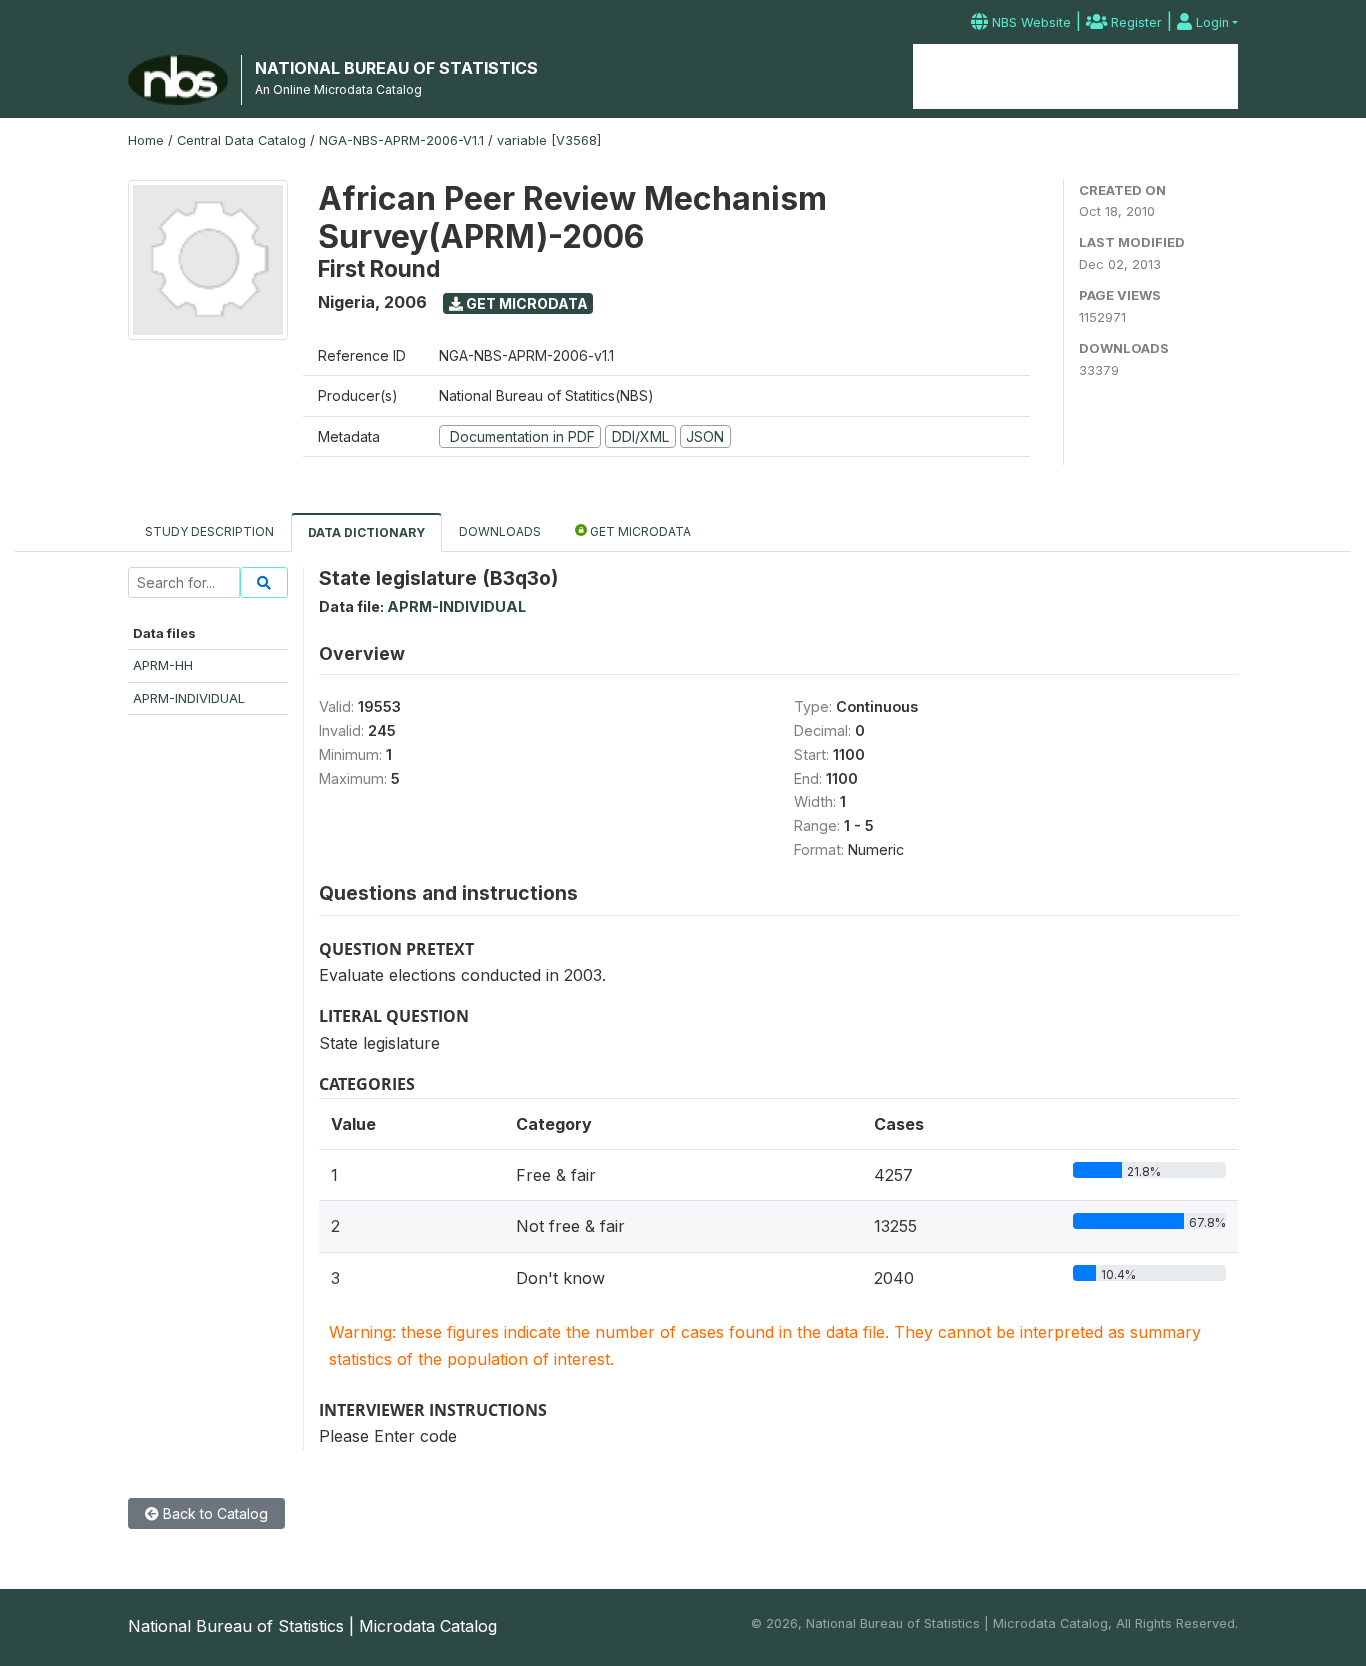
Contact (1201, 77)
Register (1134, 22)
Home (957, 77)
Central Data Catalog (241, 140)
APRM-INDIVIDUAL (189, 698)
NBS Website (1029, 22)
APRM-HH (163, 665)
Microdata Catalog (1075, 77)
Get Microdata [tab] (639, 531)
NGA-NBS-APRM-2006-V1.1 (401, 140)
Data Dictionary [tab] (366, 532)
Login (1210, 22)
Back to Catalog (213, 1513)
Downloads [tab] (500, 531)
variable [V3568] (549, 140)
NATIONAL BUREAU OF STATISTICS (396, 68)
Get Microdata (525, 303)
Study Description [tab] (209, 531)
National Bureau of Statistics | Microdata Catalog (312, 1626)
